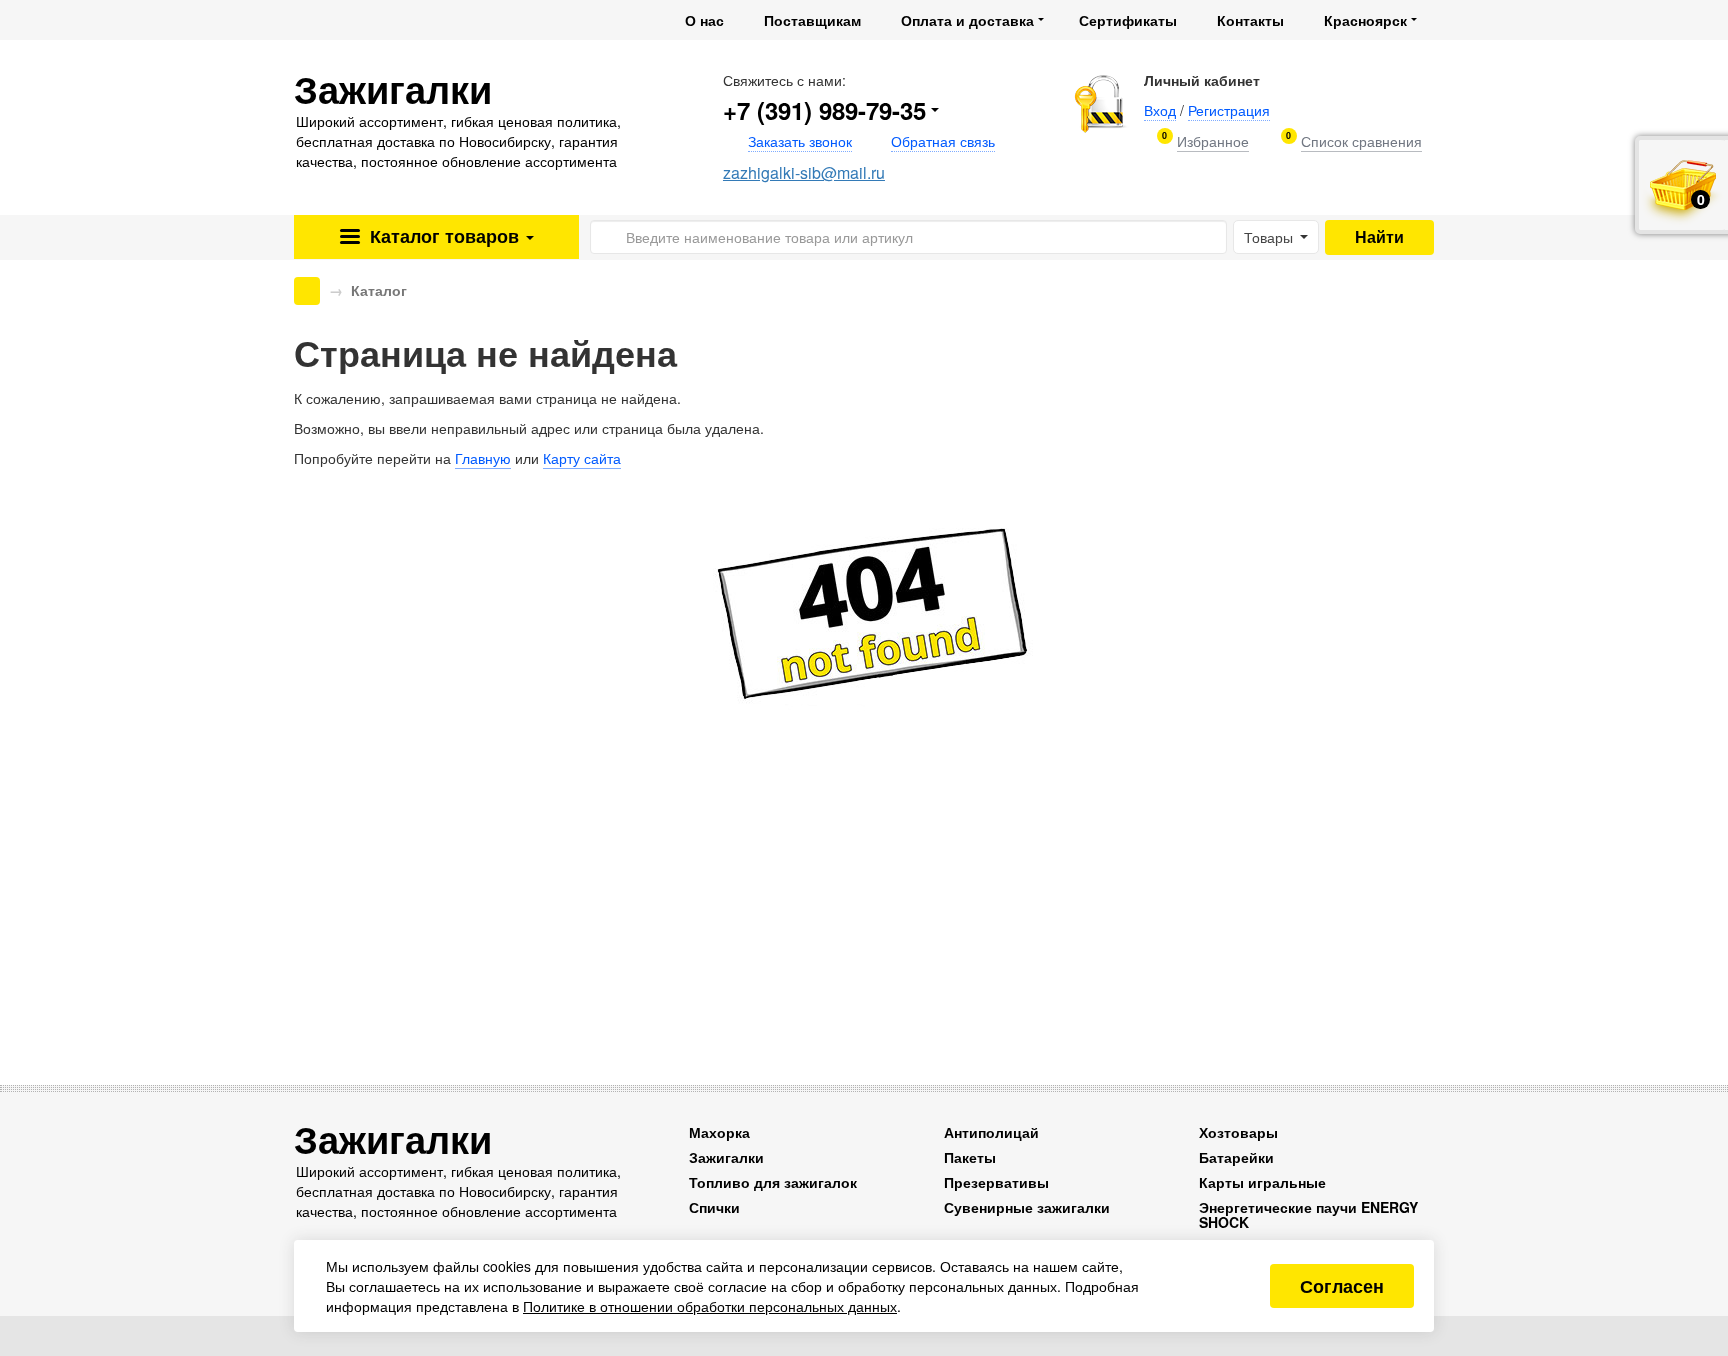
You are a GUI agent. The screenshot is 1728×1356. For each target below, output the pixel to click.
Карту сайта (582, 458)
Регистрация (1229, 110)
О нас (704, 20)
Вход (1160, 110)
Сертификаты (1128, 20)
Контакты (1250, 20)
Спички (714, 1207)
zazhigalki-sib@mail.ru (804, 172)
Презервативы (996, 1182)
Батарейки (1236, 1157)
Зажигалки (726, 1157)
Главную (483, 458)
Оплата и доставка (967, 20)
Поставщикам (812, 20)
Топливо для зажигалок (773, 1182)
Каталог (442, 236)
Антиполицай (991, 1132)
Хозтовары (1238, 1132)
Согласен (1342, 1286)
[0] (1213, 141)
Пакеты (970, 1157)
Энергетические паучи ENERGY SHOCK (1308, 1214)
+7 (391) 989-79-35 (824, 110)
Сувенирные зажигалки (1027, 1207)
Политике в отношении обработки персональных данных (710, 1306)
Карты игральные (1262, 1182)
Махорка (719, 1132)
